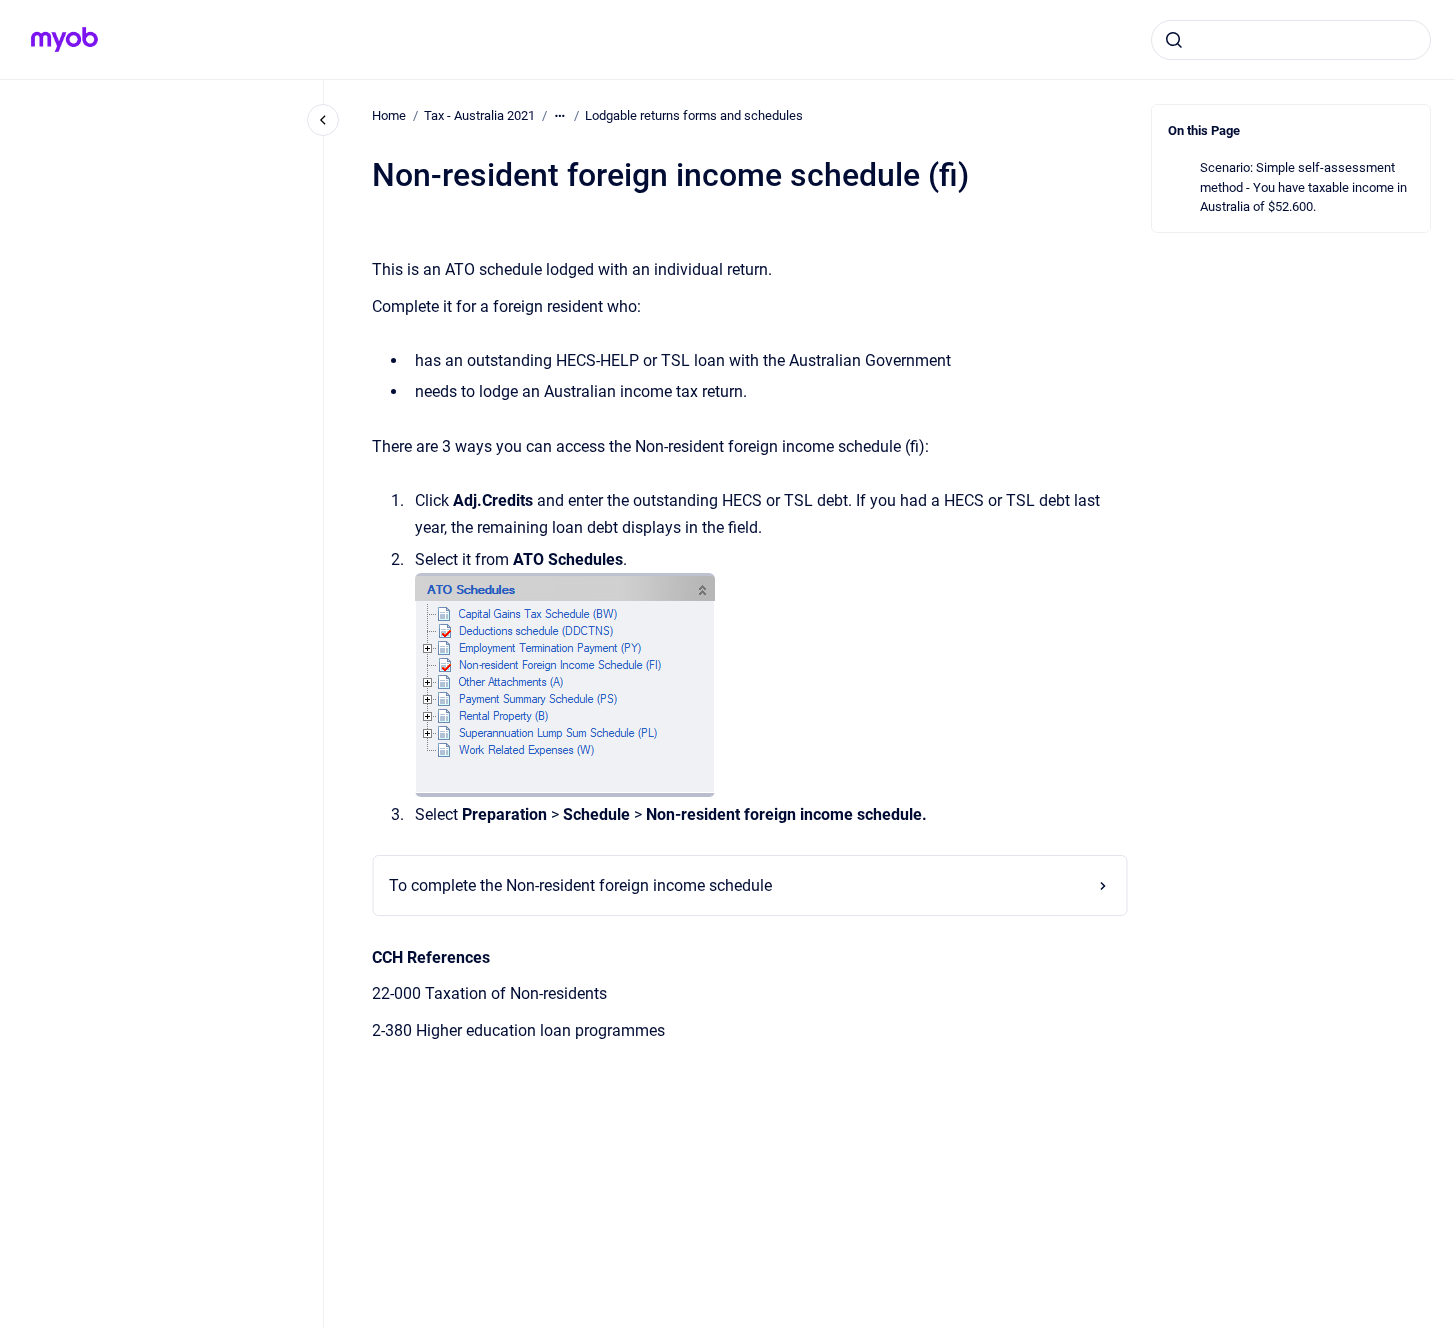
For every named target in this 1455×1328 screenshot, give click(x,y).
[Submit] (1174, 40)
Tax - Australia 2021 (479, 115)
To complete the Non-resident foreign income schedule (580, 885)
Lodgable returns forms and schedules (694, 115)
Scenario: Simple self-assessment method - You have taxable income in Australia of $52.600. (1303, 187)
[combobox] (1291, 40)
